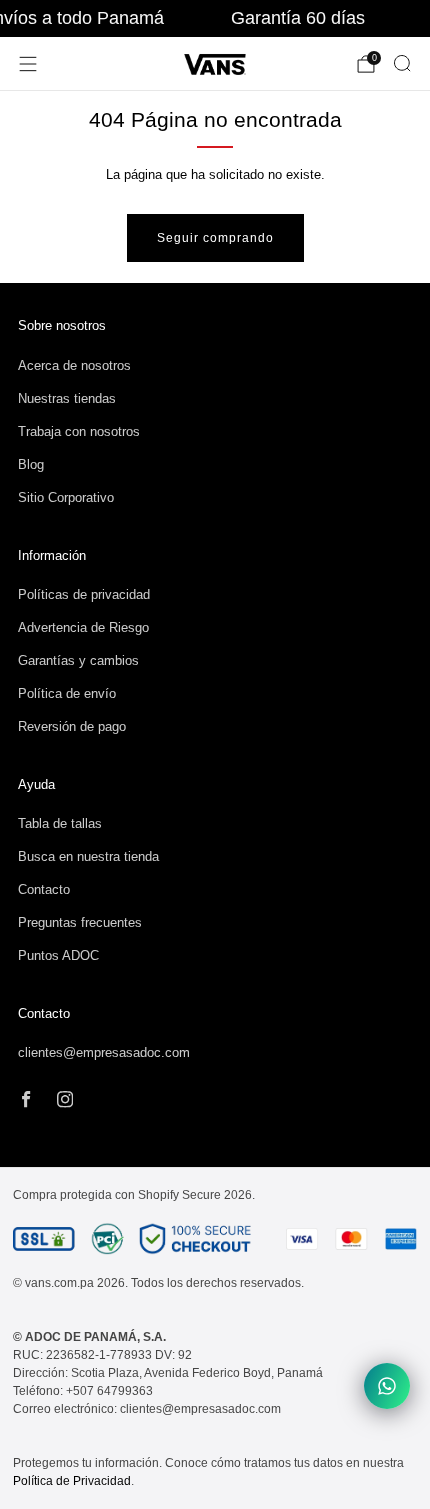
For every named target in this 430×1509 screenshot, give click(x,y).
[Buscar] (402, 63)
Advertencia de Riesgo (83, 627)
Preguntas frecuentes (80, 922)
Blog (31, 464)
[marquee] (215, 18)
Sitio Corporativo (66, 497)
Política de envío (67, 693)
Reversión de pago (72, 726)
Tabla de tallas (60, 823)
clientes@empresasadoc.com (104, 1052)
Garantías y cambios (78, 660)
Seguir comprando (215, 238)
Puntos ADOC (58, 955)
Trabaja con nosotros (79, 431)
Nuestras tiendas (67, 398)
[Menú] (28, 64)
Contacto (44, 889)
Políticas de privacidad (84, 594)
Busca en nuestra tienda (88, 856)
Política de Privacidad (72, 1481)
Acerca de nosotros (74, 365)
